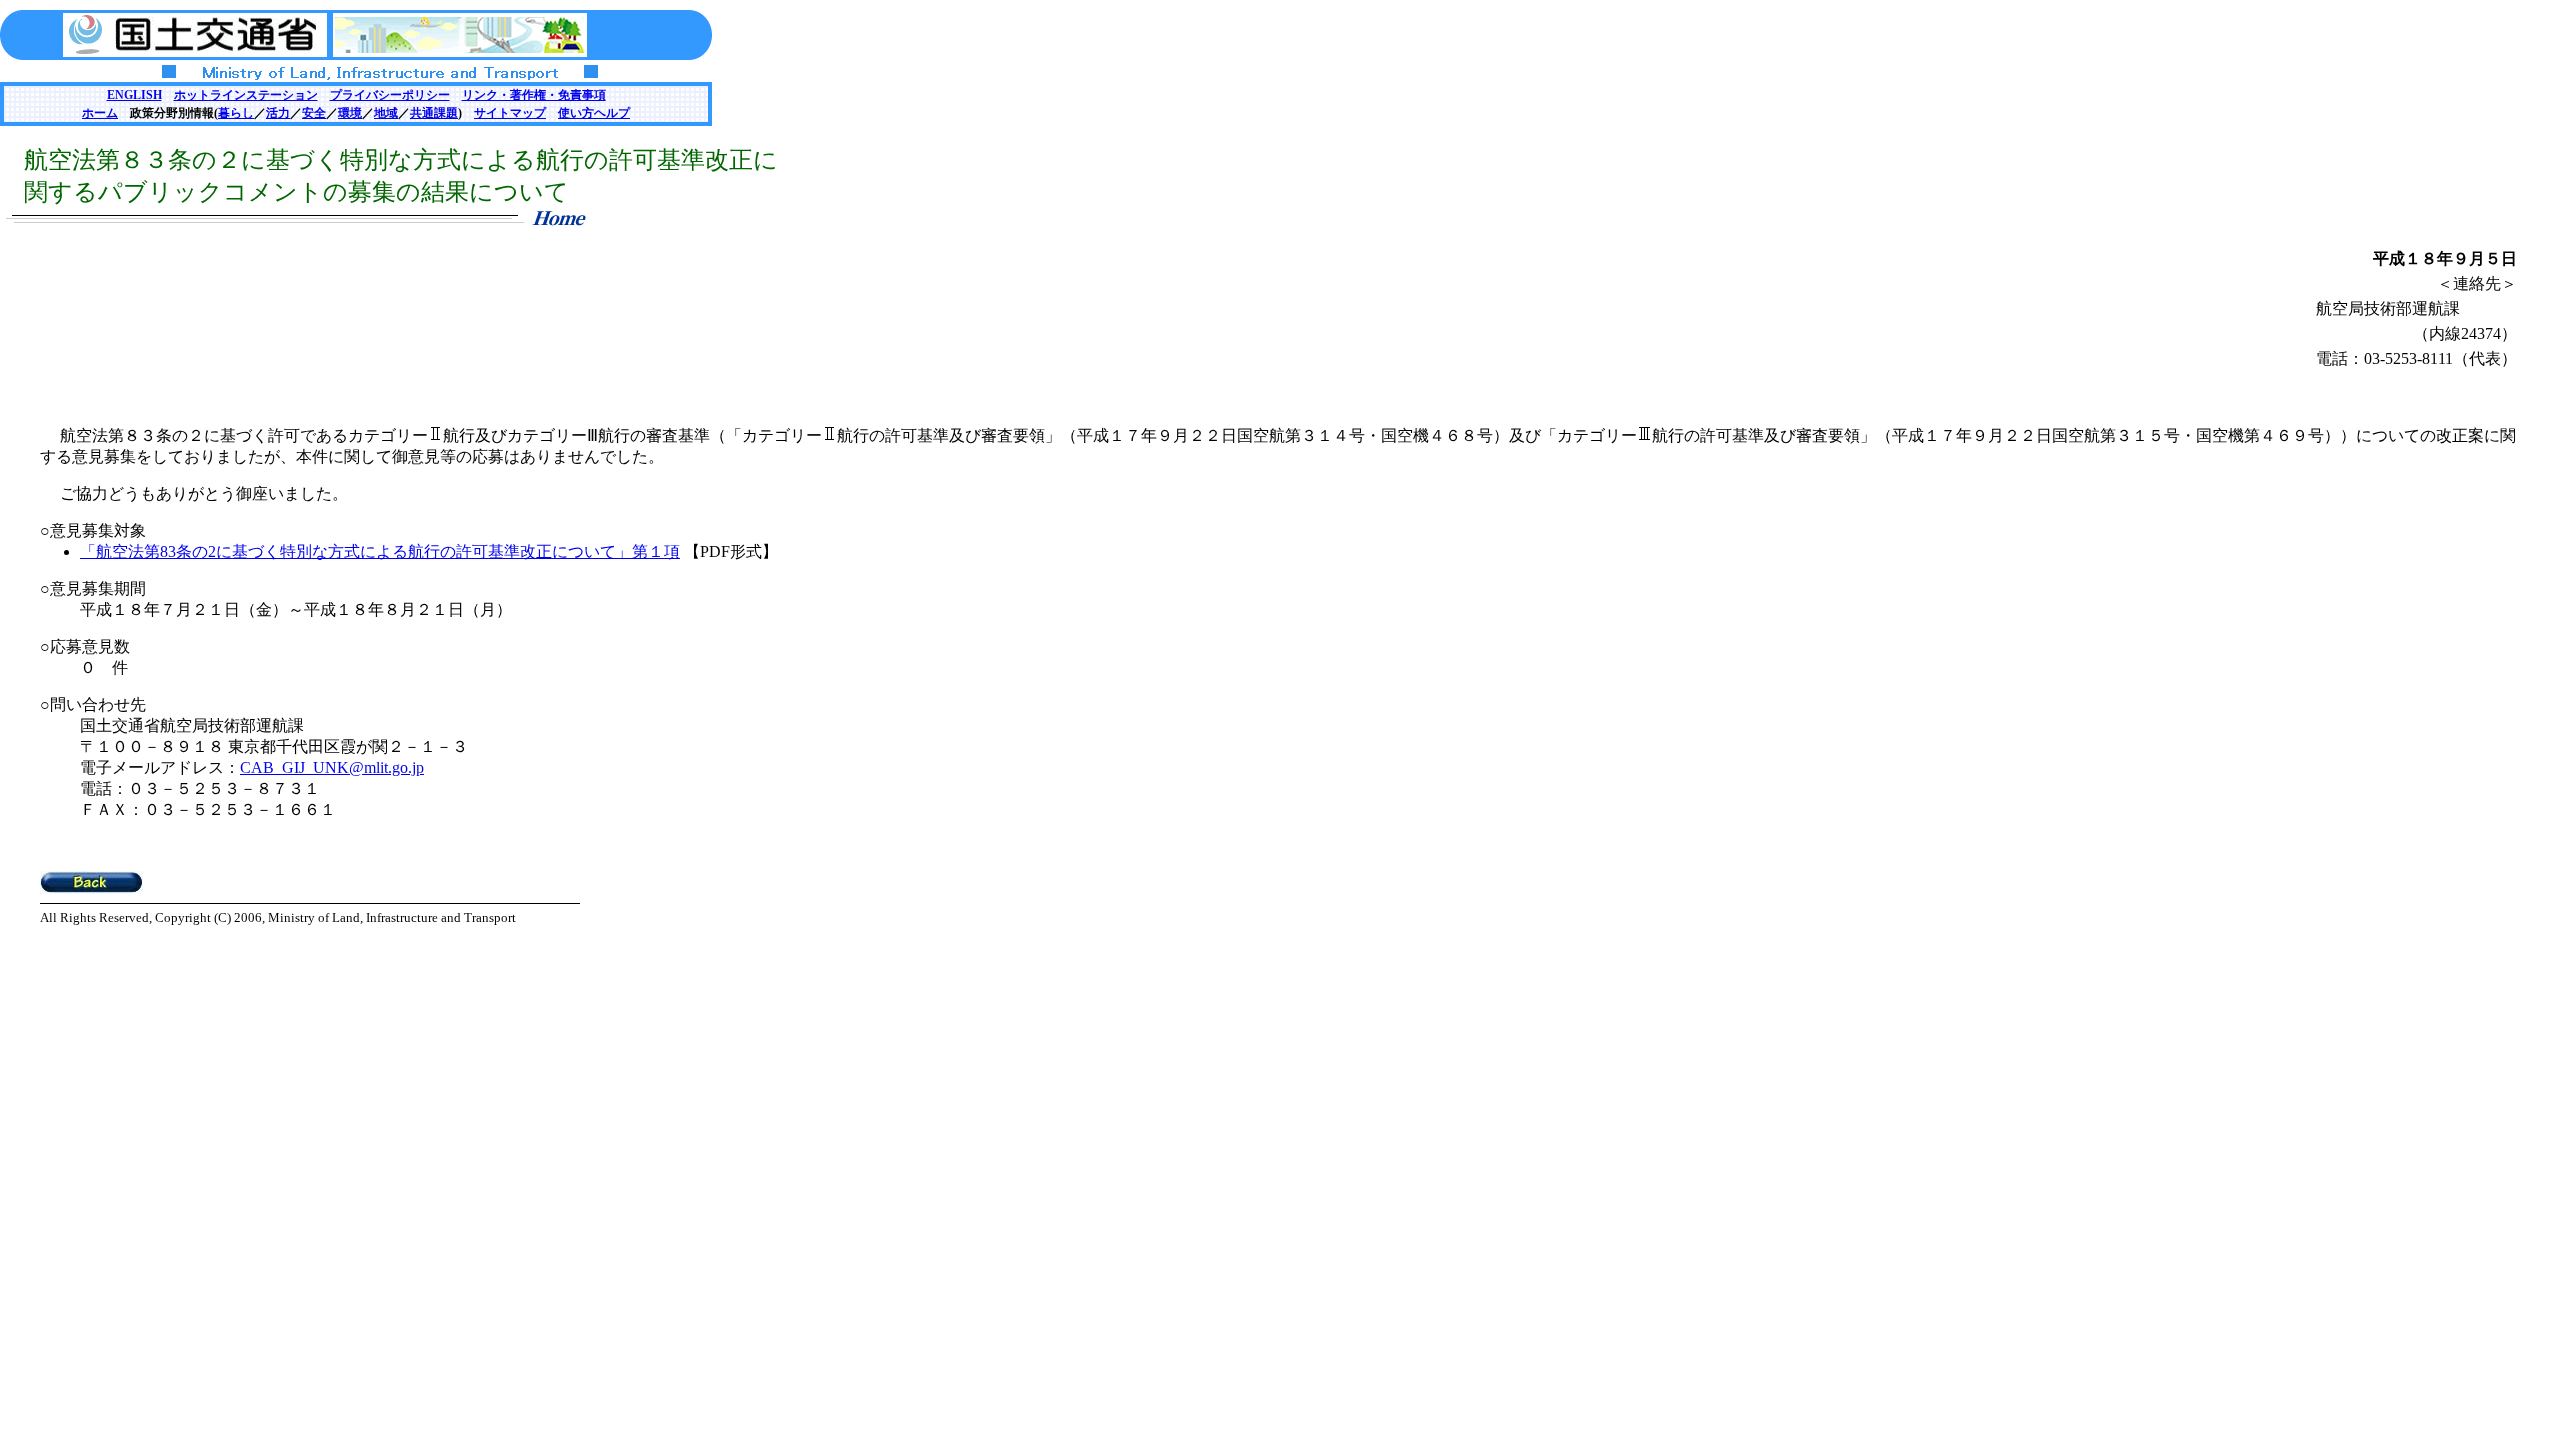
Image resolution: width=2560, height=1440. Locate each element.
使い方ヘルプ (594, 113)
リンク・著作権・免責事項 (534, 95)
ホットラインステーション (246, 95)
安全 (314, 113)
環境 (350, 113)
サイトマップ (510, 113)
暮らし (236, 113)
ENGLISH (134, 95)
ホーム (100, 113)
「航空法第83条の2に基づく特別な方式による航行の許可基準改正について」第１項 (380, 551)
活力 (278, 113)
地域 (386, 113)
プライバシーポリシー (390, 95)
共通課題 (434, 113)
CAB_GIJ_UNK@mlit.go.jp (332, 767)
